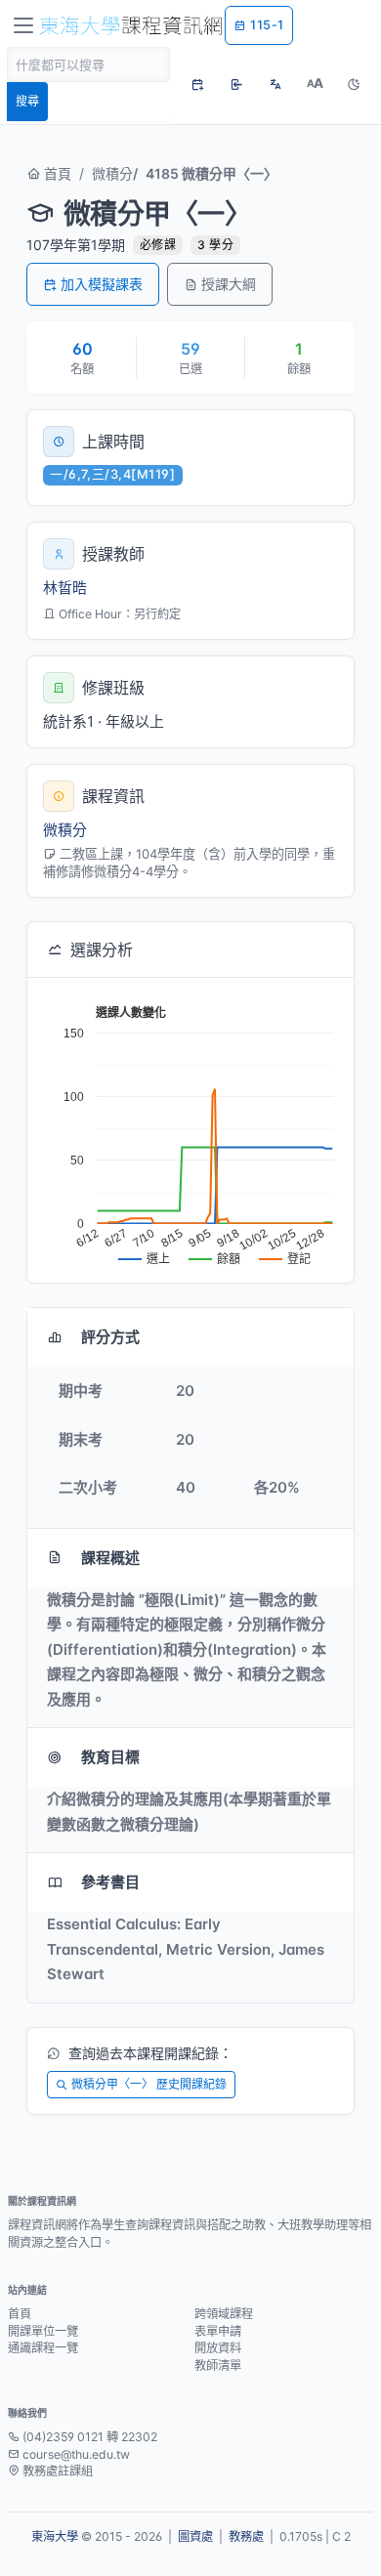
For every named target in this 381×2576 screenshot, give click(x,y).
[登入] (236, 84)
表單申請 (218, 2331)
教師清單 (218, 2365)
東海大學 (55, 2536)
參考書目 (110, 1882)
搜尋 (27, 101)
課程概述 (110, 1558)
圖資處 (195, 2536)
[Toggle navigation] (23, 25)
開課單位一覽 (43, 2331)
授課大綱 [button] (229, 284)
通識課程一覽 (43, 2348)
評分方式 (110, 1337)
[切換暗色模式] (354, 84)
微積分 (112, 173)
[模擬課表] (197, 84)
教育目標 (110, 1757)
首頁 (56, 173)
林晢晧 (65, 588)
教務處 (246, 2536)
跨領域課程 (224, 2314)
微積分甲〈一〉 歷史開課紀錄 (149, 2084)
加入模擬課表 (102, 284)
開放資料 (218, 2348)
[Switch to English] (275, 84)
